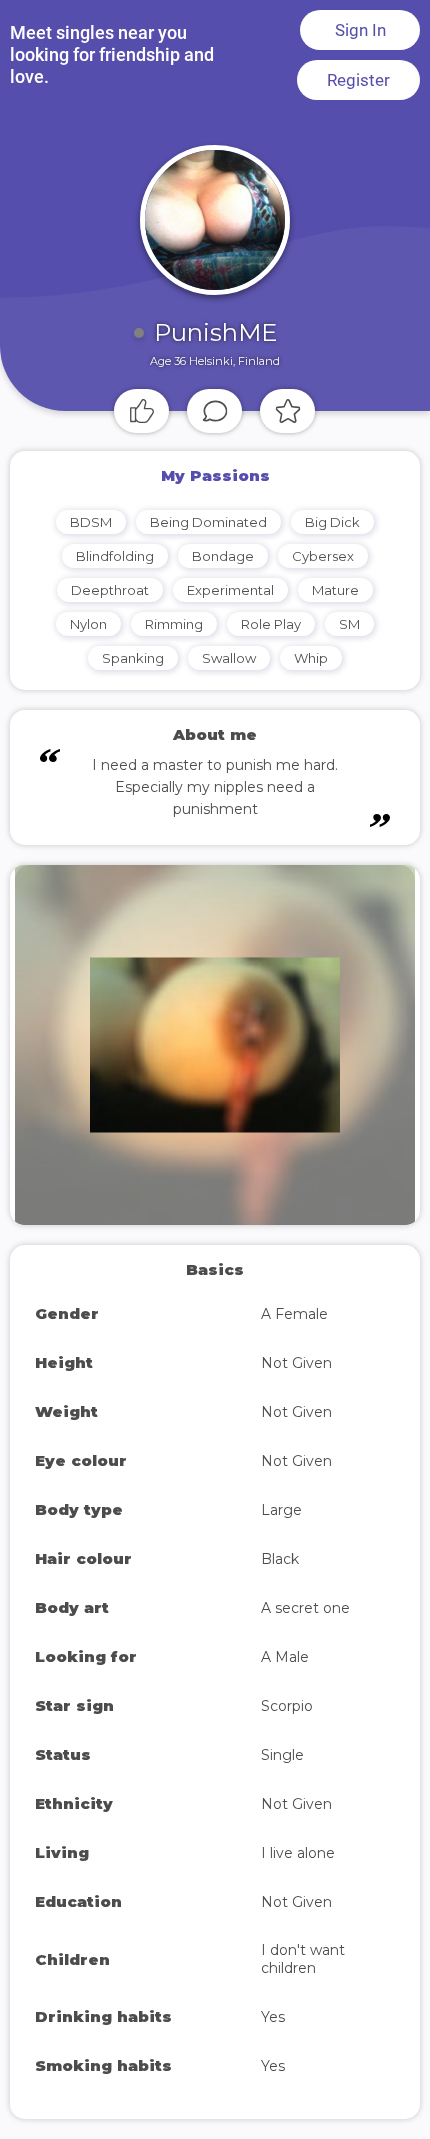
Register (358, 80)
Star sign (74, 1705)
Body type (79, 1509)
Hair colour (83, 1558)
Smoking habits (103, 2065)
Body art (72, 1607)
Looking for (86, 1656)
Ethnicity (74, 1803)
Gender (67, 1313)
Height (64, 1362)
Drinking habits (103, 2016)
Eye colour (81, 1460)
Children (72, 1959)
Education (78, 1901)
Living (62, 1852)
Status (63, 1754)
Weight (66, 1411)
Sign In (360, 30)
